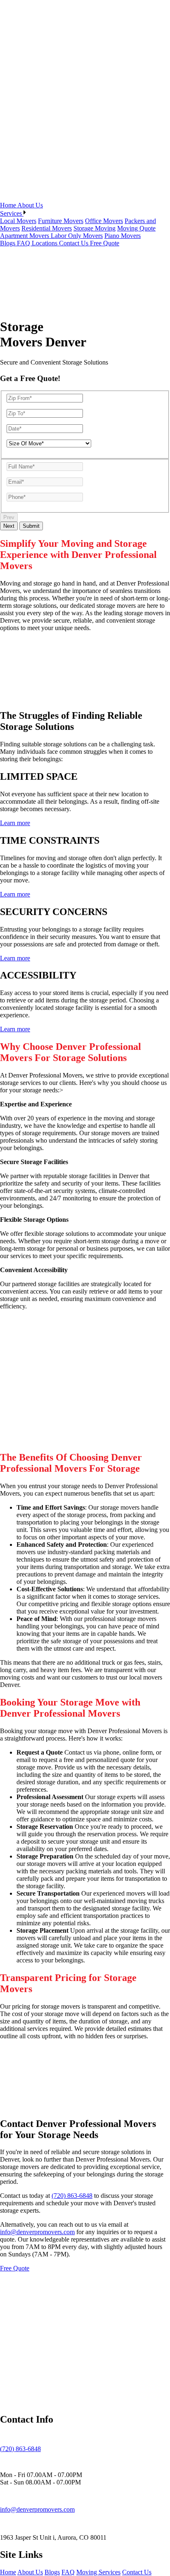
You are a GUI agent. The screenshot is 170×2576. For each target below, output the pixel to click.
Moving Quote (136, 228)
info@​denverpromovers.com (37, 2509)
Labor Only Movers (77, 236)
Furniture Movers (61, 221)
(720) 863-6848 (72, 2196)
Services (12, 213)
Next (9, 526)
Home (9, 205)
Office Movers (104, 221)
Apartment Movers (25, 236)
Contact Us (74, 243)
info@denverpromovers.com (37, 2232)
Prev (9, 517)
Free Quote (105, 243)
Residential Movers (47, 228)
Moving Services (98, 2572)
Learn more (15, 823)
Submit (31, 526)
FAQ (24, 243)
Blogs (8, 243)
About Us (30, 205)
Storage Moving (94, 228)
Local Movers (18, 221)
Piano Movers (123, 236)
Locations (45, 243)
